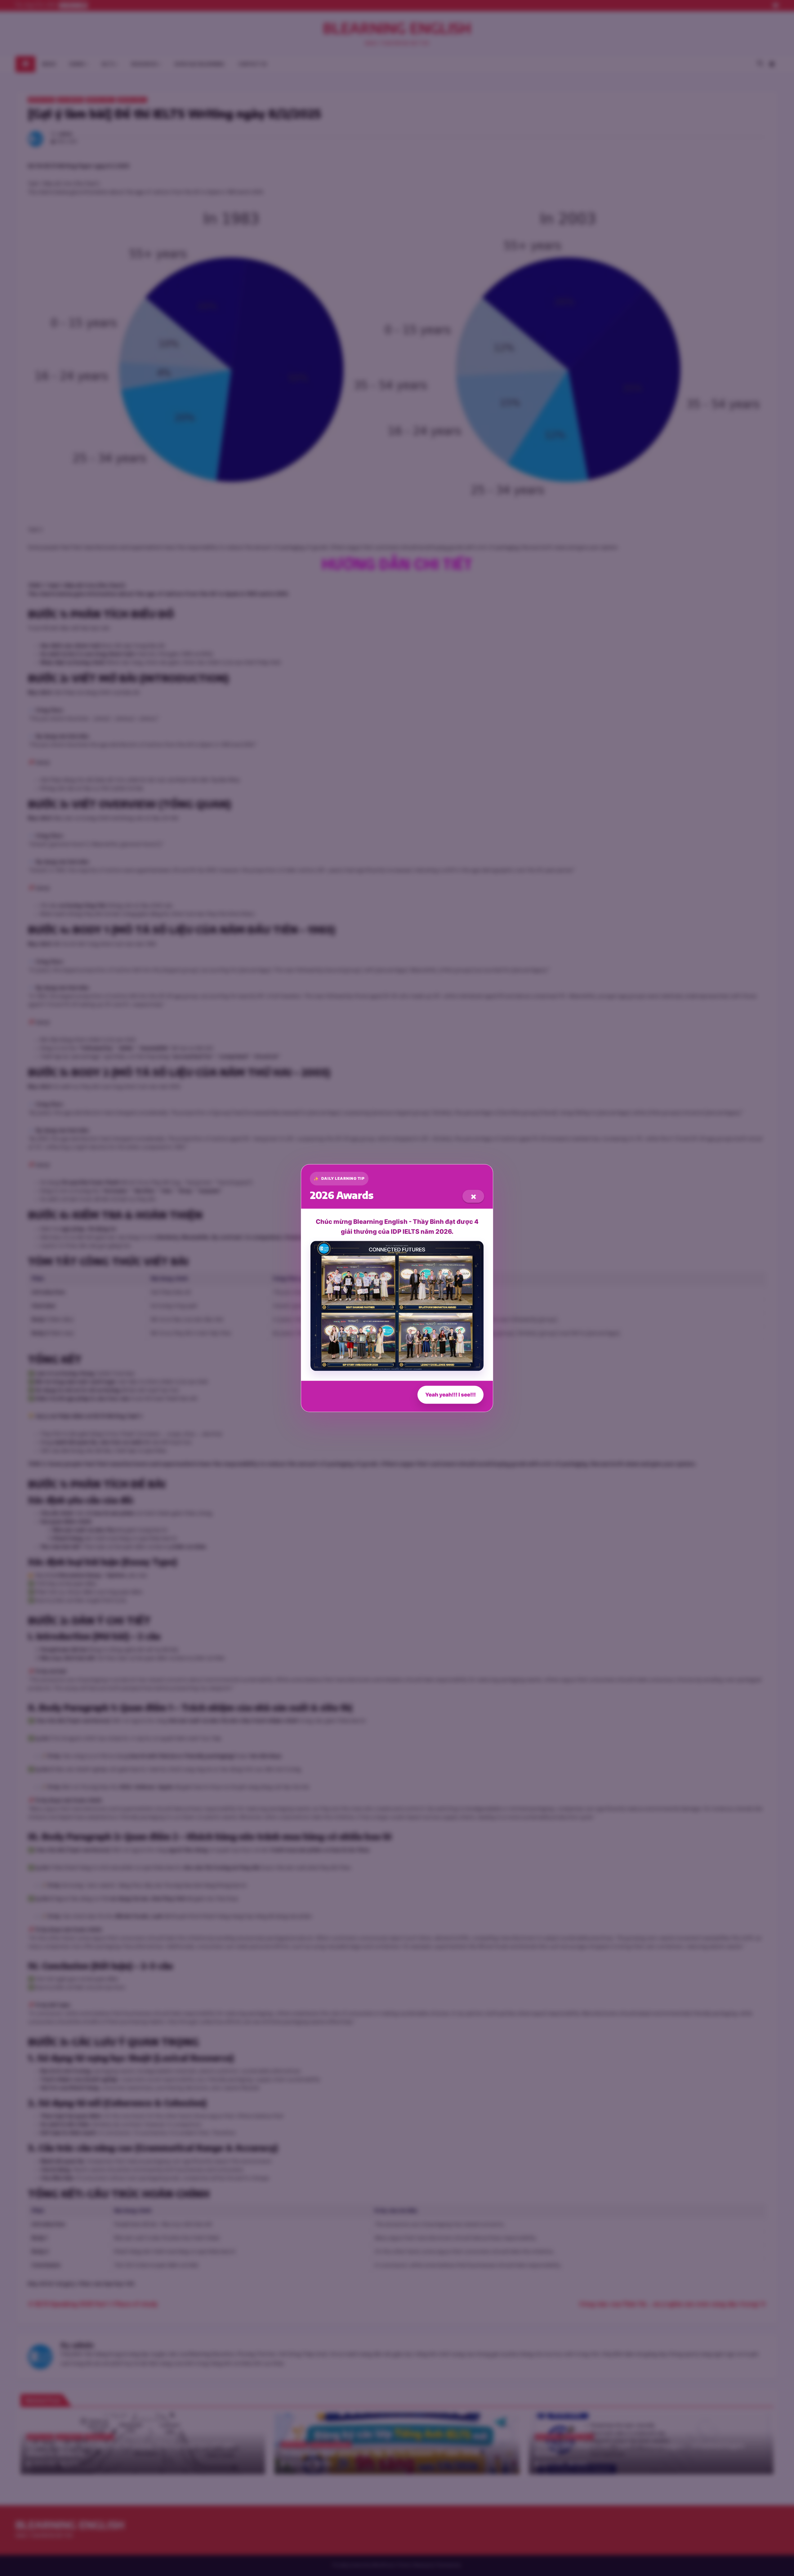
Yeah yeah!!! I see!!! (451, 1395)
